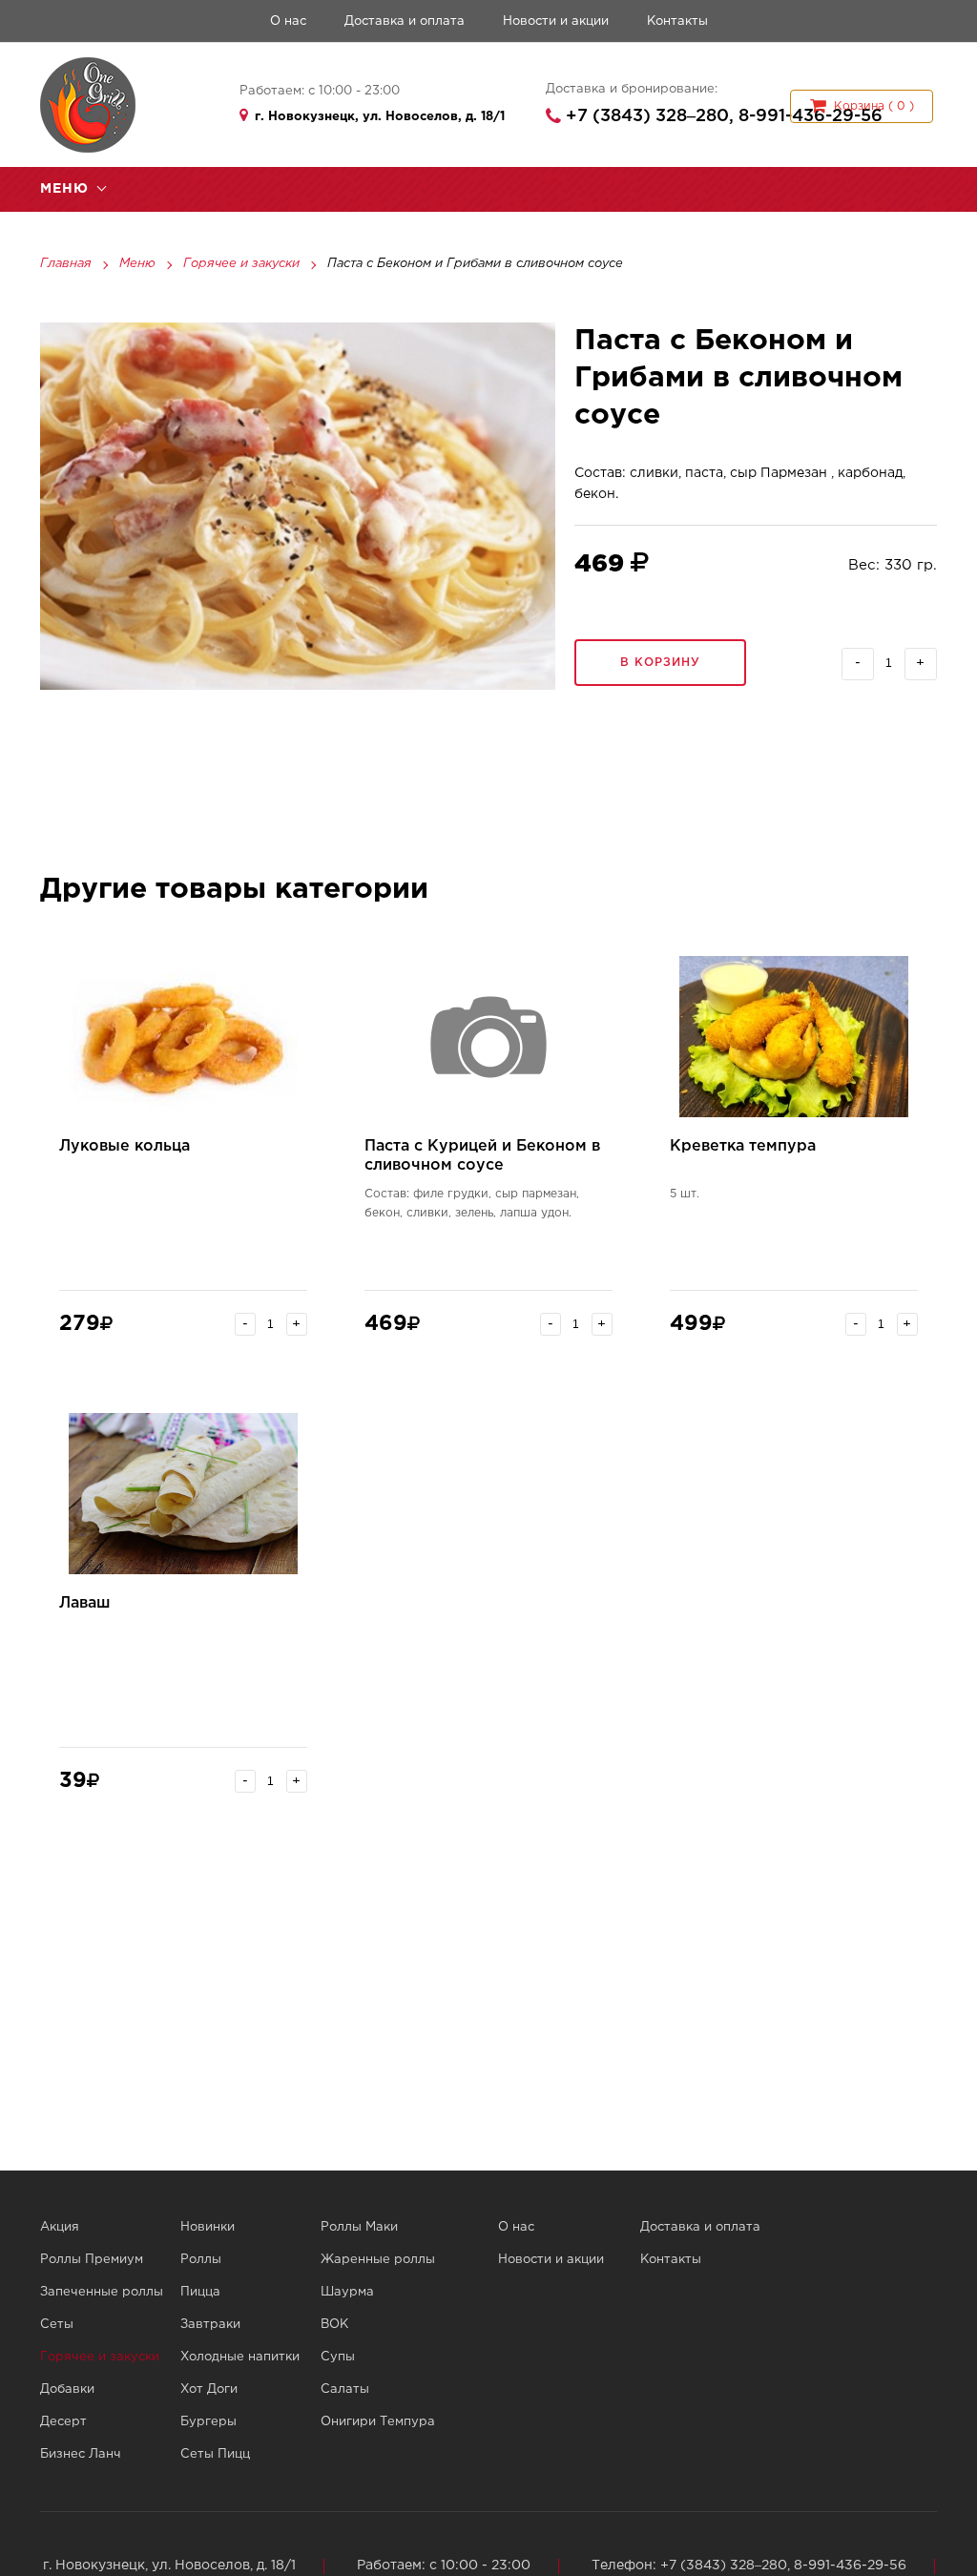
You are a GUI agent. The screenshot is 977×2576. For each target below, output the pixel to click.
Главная (66, 264)
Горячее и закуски (241, 264)
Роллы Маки (359, 2227)
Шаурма (347, 2292)
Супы (338, 2357)
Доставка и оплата (405, 21)
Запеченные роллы (102, 2292)
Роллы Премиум (92, 2260)
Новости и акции (556, 21)
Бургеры (208, 2422)
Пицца (200, 2292)
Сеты (57, 2325)
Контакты (677, 21)
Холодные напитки (240, 2357)
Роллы (201, 2260)
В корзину (660, 663)
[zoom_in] (298, 506)
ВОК (334, 2325)
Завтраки (210, 2325)
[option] (298, 506)
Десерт (63, 2422)
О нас (288, 21)
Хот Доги (209, 2389)
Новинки (208, 2227)
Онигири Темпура (378, 2422)
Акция (60, 2227)
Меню (137, 264)
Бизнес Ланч (81, 2454)
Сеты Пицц (215, 2454)
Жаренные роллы (378, 2260)
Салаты (345, 2389)
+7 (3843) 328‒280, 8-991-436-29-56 (724, 116)
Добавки (67, 2389)
